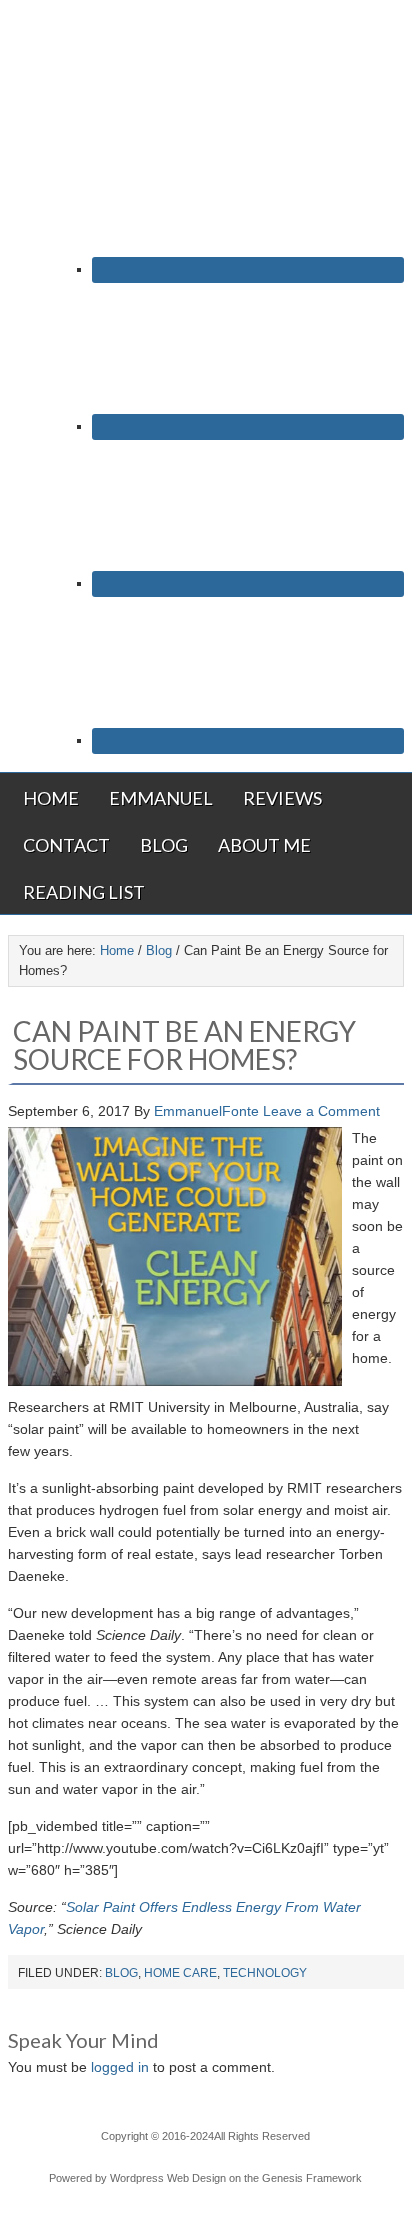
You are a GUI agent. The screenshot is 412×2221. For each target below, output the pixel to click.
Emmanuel (161, 798)
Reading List (84, 892)
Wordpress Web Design (168, 2178)
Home (51, 798)
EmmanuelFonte (206, 1111)
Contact (66, 845)
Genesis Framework (312, 2178)
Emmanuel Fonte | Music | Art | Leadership (206, 67)
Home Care (180, 1973)
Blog (164, 845)
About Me (264, 845)
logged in (120, 2067)
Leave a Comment (321, 1111)
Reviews (282, 798)
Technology (265, 1973)
